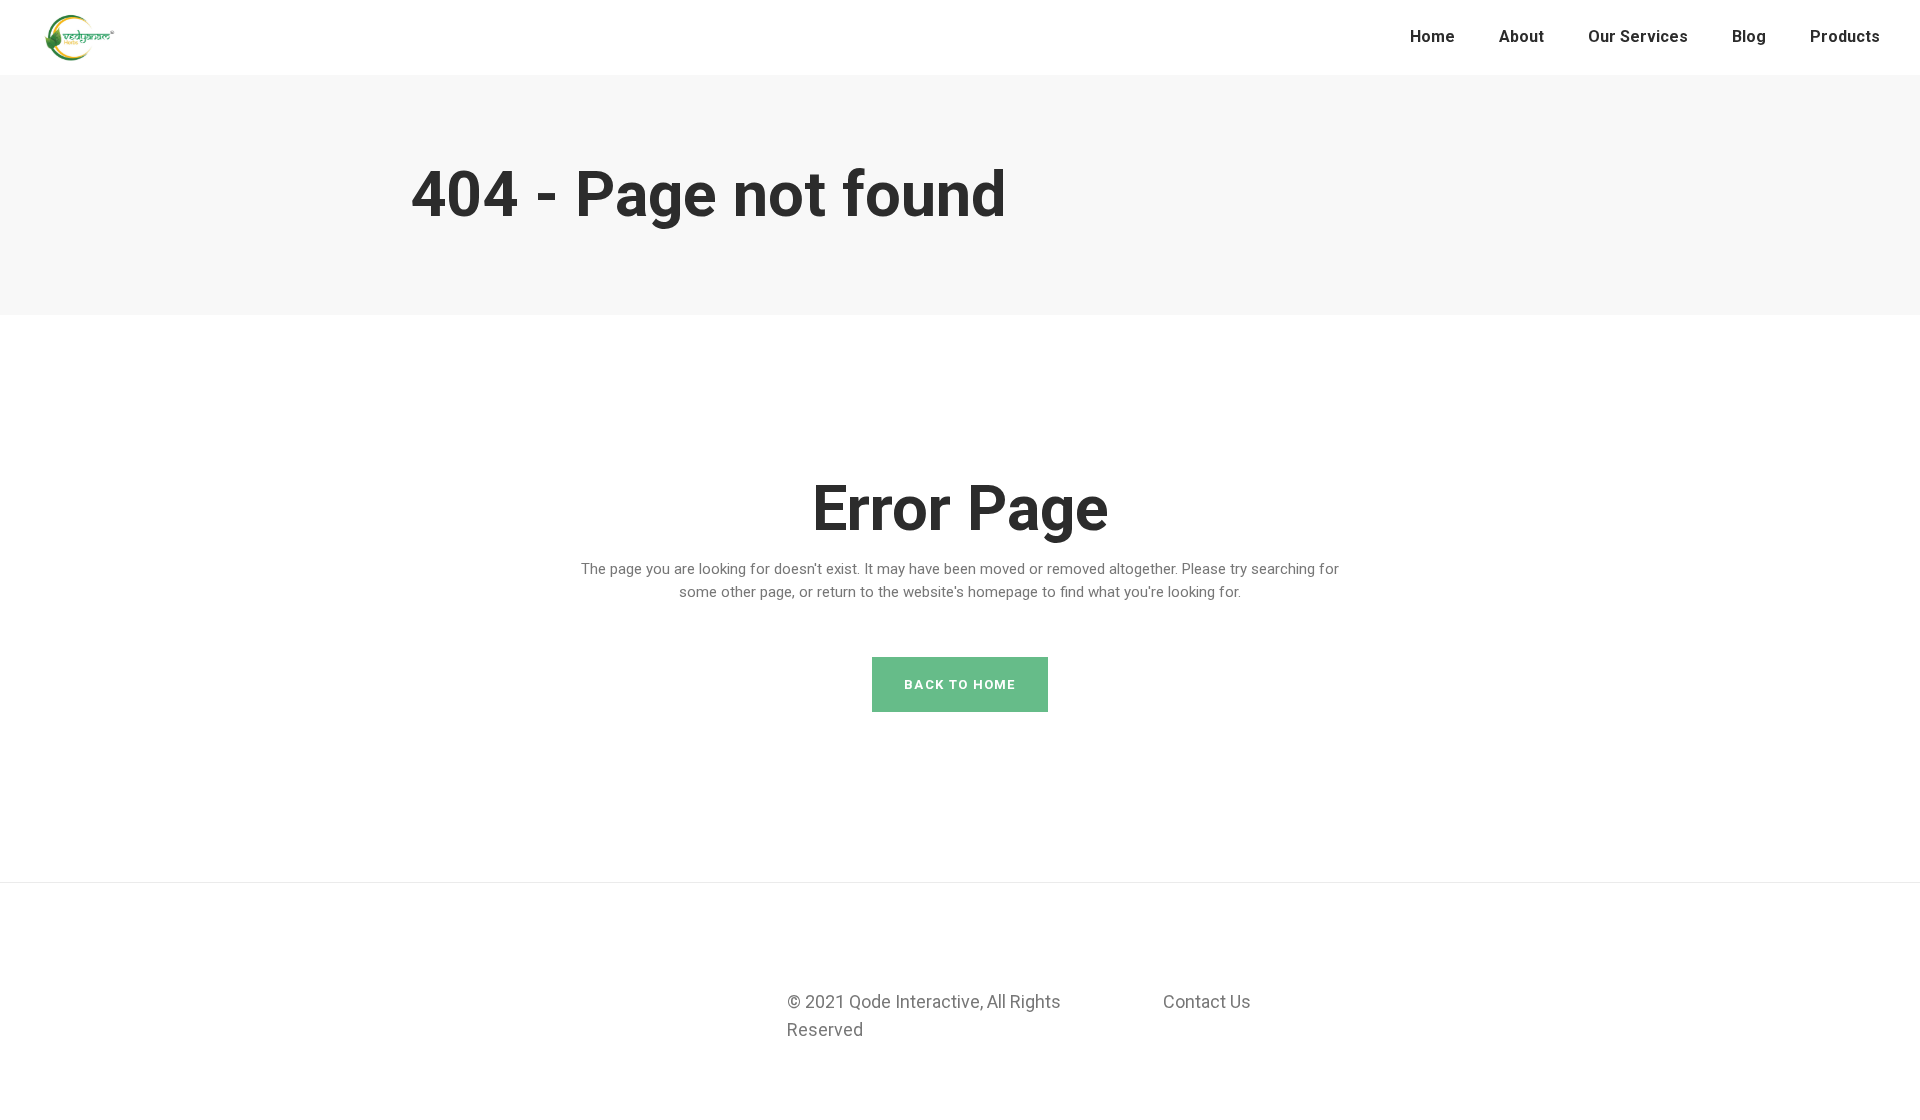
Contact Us (1207, 1001)
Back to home (960, 684)
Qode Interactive (914, 1001)
